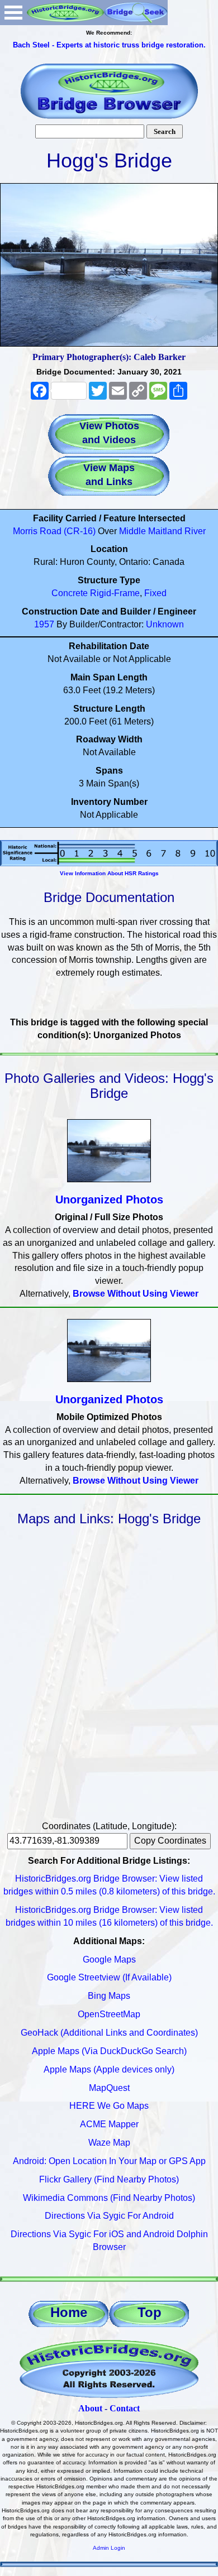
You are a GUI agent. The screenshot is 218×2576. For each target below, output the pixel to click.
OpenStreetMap (109, 2014)
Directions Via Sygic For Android (109, 2216)
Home (69, 2312)
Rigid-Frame (115, 593)
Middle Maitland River (162, 531)
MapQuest (109, 2088)
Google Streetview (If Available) (109, 1977)
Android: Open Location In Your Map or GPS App (109, 2161)
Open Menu (13, 13)
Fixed (155, 593)
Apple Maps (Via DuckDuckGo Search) (109, 2051)
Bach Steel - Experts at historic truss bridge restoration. (109, 45)
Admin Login (109, 2548)
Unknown (165, 624)
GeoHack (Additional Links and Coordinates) (109, 2033)
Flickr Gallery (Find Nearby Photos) (109, 2179)
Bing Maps (109, 1996)
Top (150, 2312)
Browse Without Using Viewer (136, 1294)
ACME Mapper (109, 2124)
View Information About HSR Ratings (109, 873)
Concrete (70, 593)
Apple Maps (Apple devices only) (109, 2069)
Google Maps (109, 1959)
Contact (125, 2408)
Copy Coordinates (170, 1841)
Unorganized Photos (109, 1200)
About (90, 2408)
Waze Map (109, 2143)
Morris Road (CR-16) (54, 531)
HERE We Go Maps (109, 2106)
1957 (44, 624)
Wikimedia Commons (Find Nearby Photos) (109, 2198)
